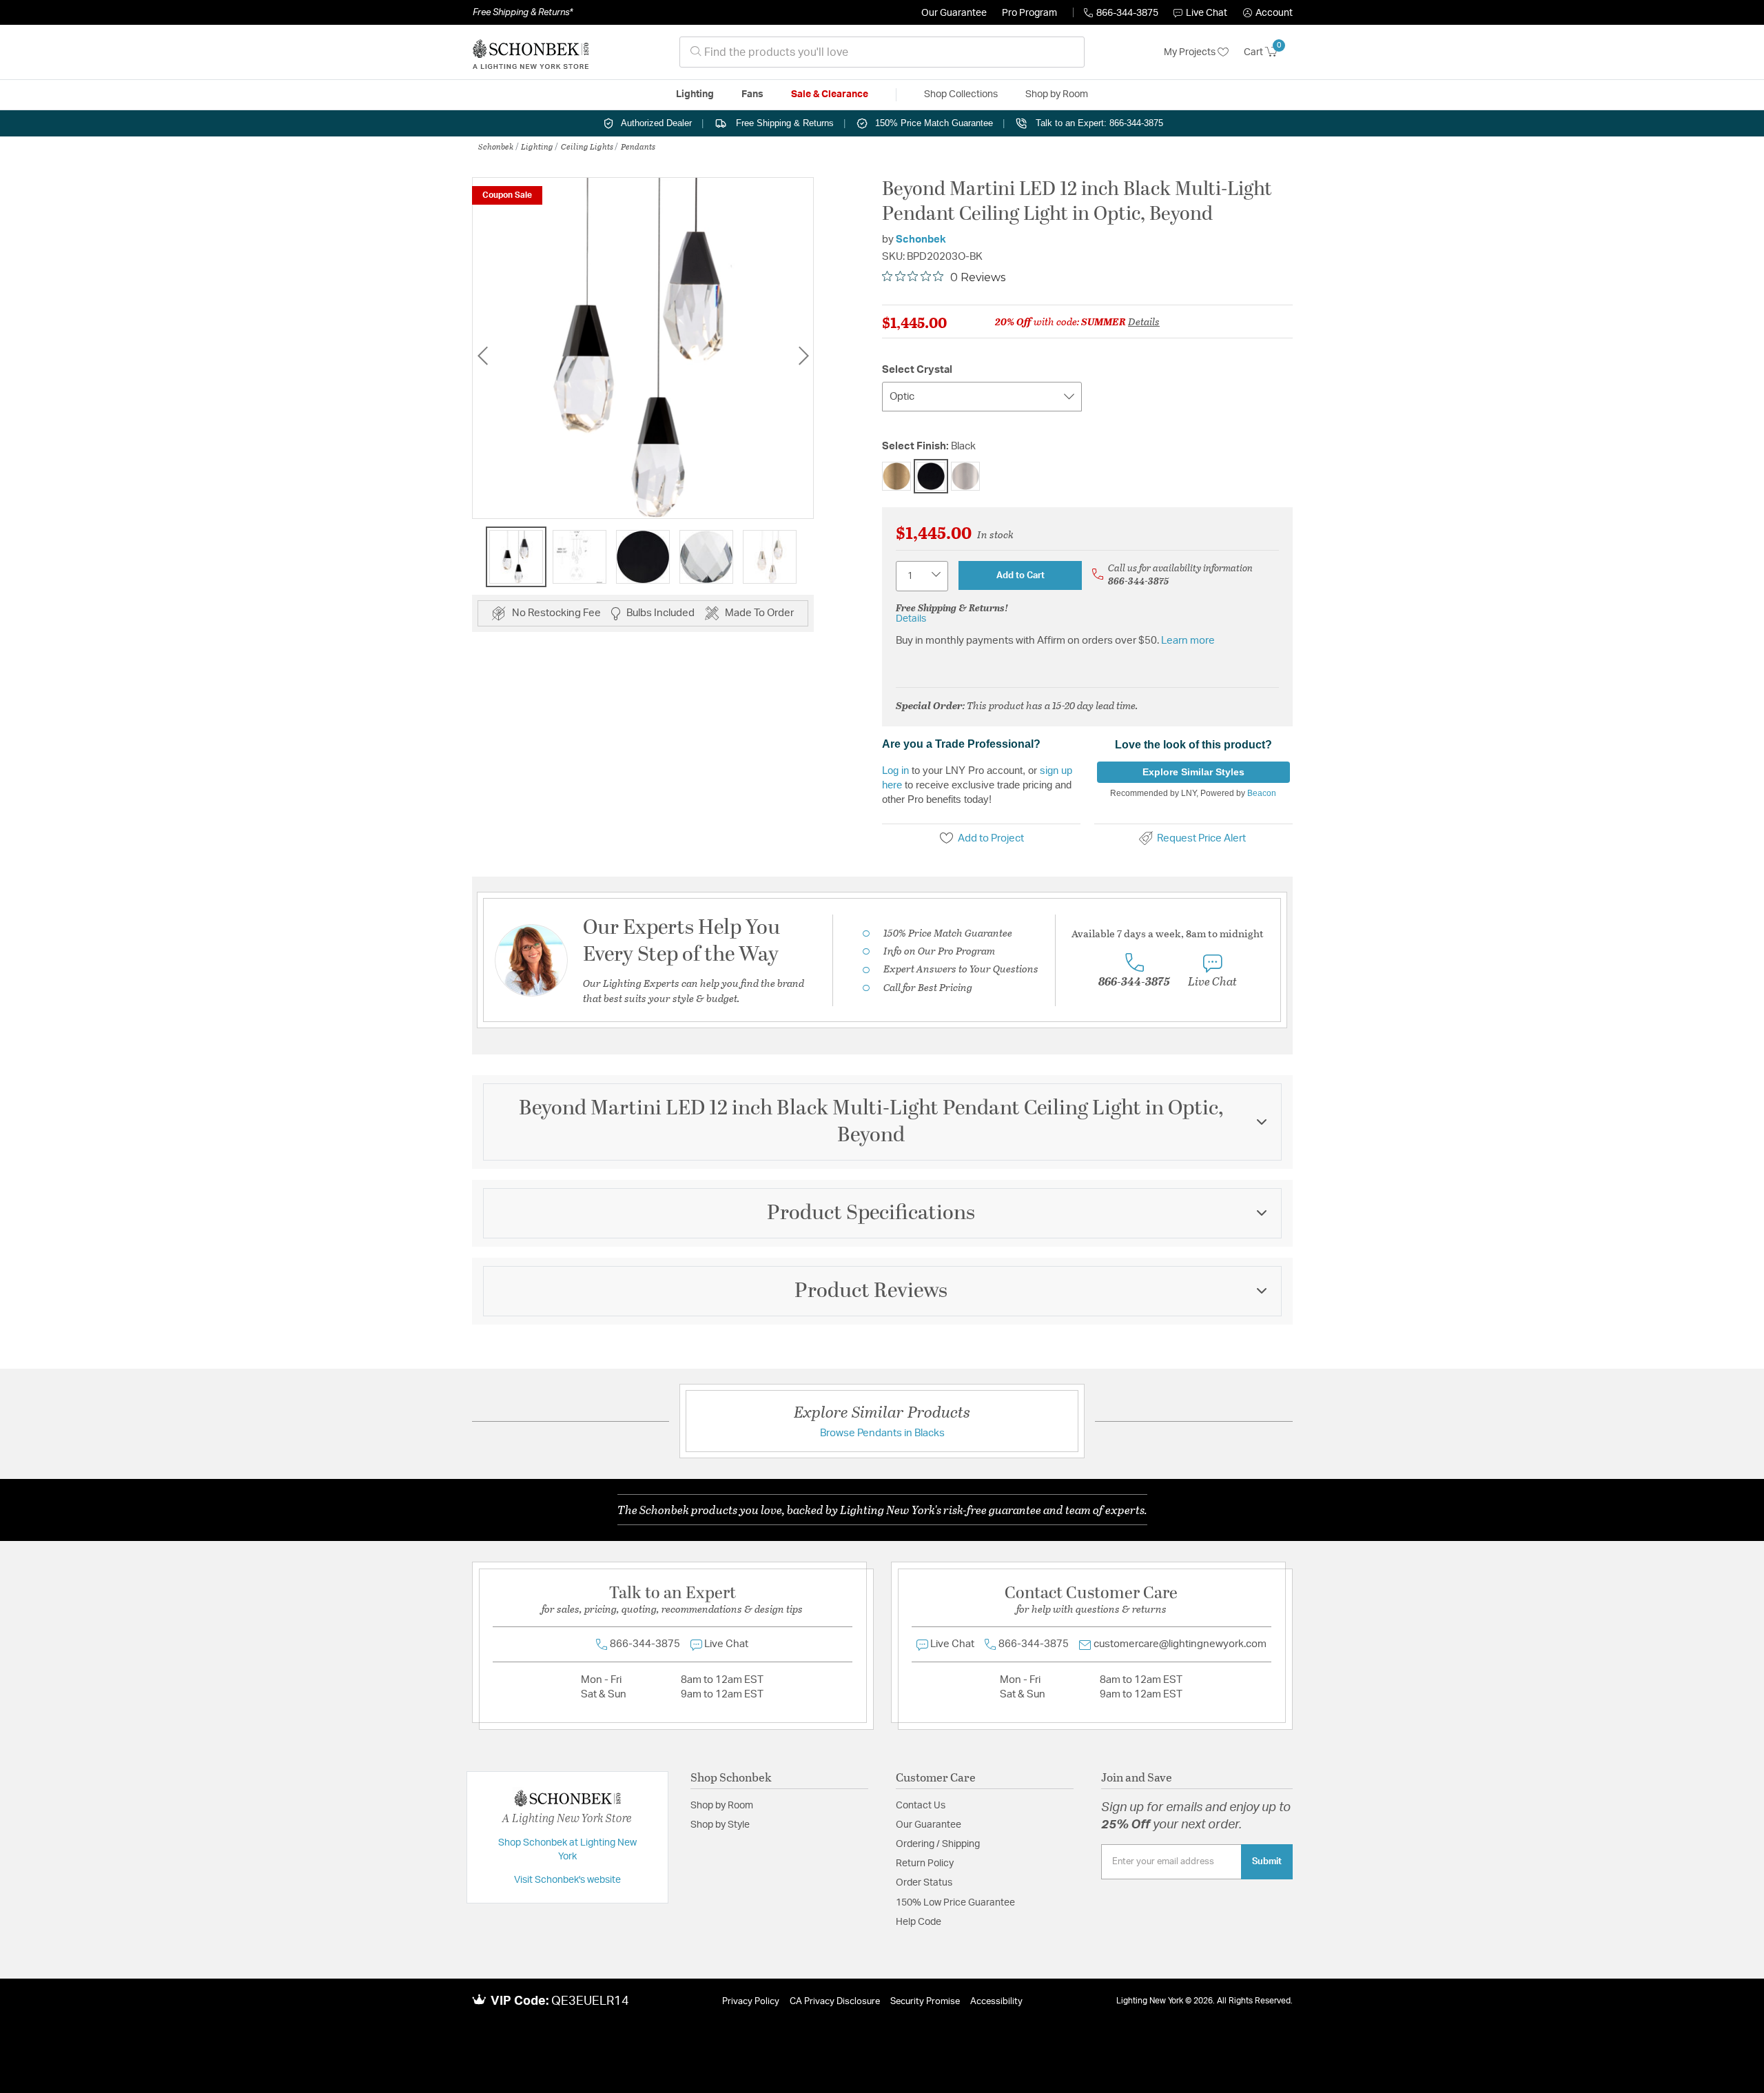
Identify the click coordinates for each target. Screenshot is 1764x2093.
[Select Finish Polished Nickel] (965, 476)
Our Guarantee (954, 13)
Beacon (1262, 793)
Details (1144, 321)
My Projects (1191, 52)
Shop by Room (722, 1806)
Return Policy (925, 1864)
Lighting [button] (695, 94)
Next (803, 355)
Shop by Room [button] (1057, 94)
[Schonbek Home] (531, 52)
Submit (1267, 1861)
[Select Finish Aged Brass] (896, 476)
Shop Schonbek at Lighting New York (567, 1850)
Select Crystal (917, 370)
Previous (482, 355)
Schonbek (496, 146)
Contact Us (921, 1806)
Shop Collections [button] (961, 94)
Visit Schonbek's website (567, 1880)
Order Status (924, 1883)
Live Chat (1207, 13)
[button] (1268, 13)
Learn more (1188, 641)
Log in (895, 770)
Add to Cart (1021, 575)
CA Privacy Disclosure (835, 2002)
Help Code (919, 1922)
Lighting (537, 146)
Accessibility (996, 2002)
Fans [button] (752, 94)
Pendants (638, 146)
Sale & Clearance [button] (830, 94)
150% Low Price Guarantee (955, 1903)
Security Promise (925, 2002)
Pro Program (1029, 13)
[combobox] (882, 52)
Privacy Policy (751, 2002)
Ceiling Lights (587, 146)
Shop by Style (720, 1825)
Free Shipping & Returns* (523, 12)
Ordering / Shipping (938, 1844)
